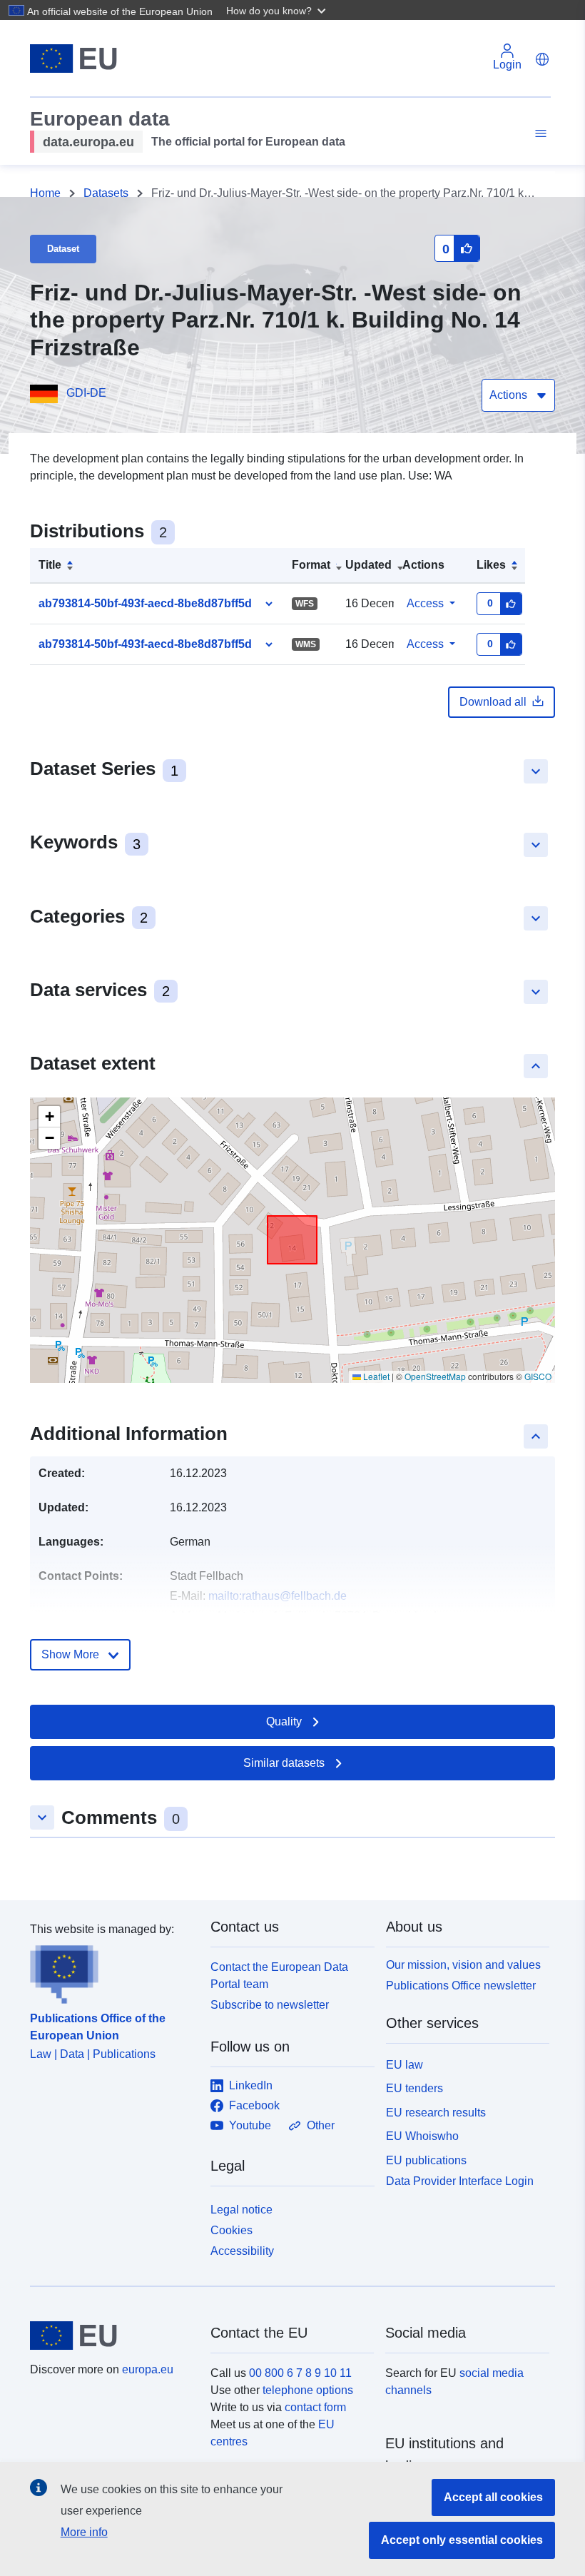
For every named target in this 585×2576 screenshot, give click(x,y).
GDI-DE (86, 393)
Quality (284, 1721)
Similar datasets (284, 1763)
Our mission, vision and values (463, 1965)
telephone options (308, 2390)
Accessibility (242, 2251)
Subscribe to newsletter (270, 2005)
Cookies (232, 2230)
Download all (493, 702)
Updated (368, 565)
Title (50, 565)
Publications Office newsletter (461, 1986)
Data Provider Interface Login (460, 2181)
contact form (315, 2407)
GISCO (538, 1376)
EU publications (426, 2160)
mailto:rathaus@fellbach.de (278, 1596)
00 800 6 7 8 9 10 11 (300, 2373)
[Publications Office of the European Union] (112, 1971)
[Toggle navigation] (539, 134)
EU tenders (414, 2088)
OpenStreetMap (435, 1376)
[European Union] (112, 2336)
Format (311, 565)
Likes (491, 565)
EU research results (436, 2113)
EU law (405, 2065)
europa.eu (148, 2369)
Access (425, 603)
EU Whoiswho (422, 2136)
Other (321, 2125)
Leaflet (375, 1376)
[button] (278, 10)
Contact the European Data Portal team (279, 1976)
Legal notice (241, 2210)
